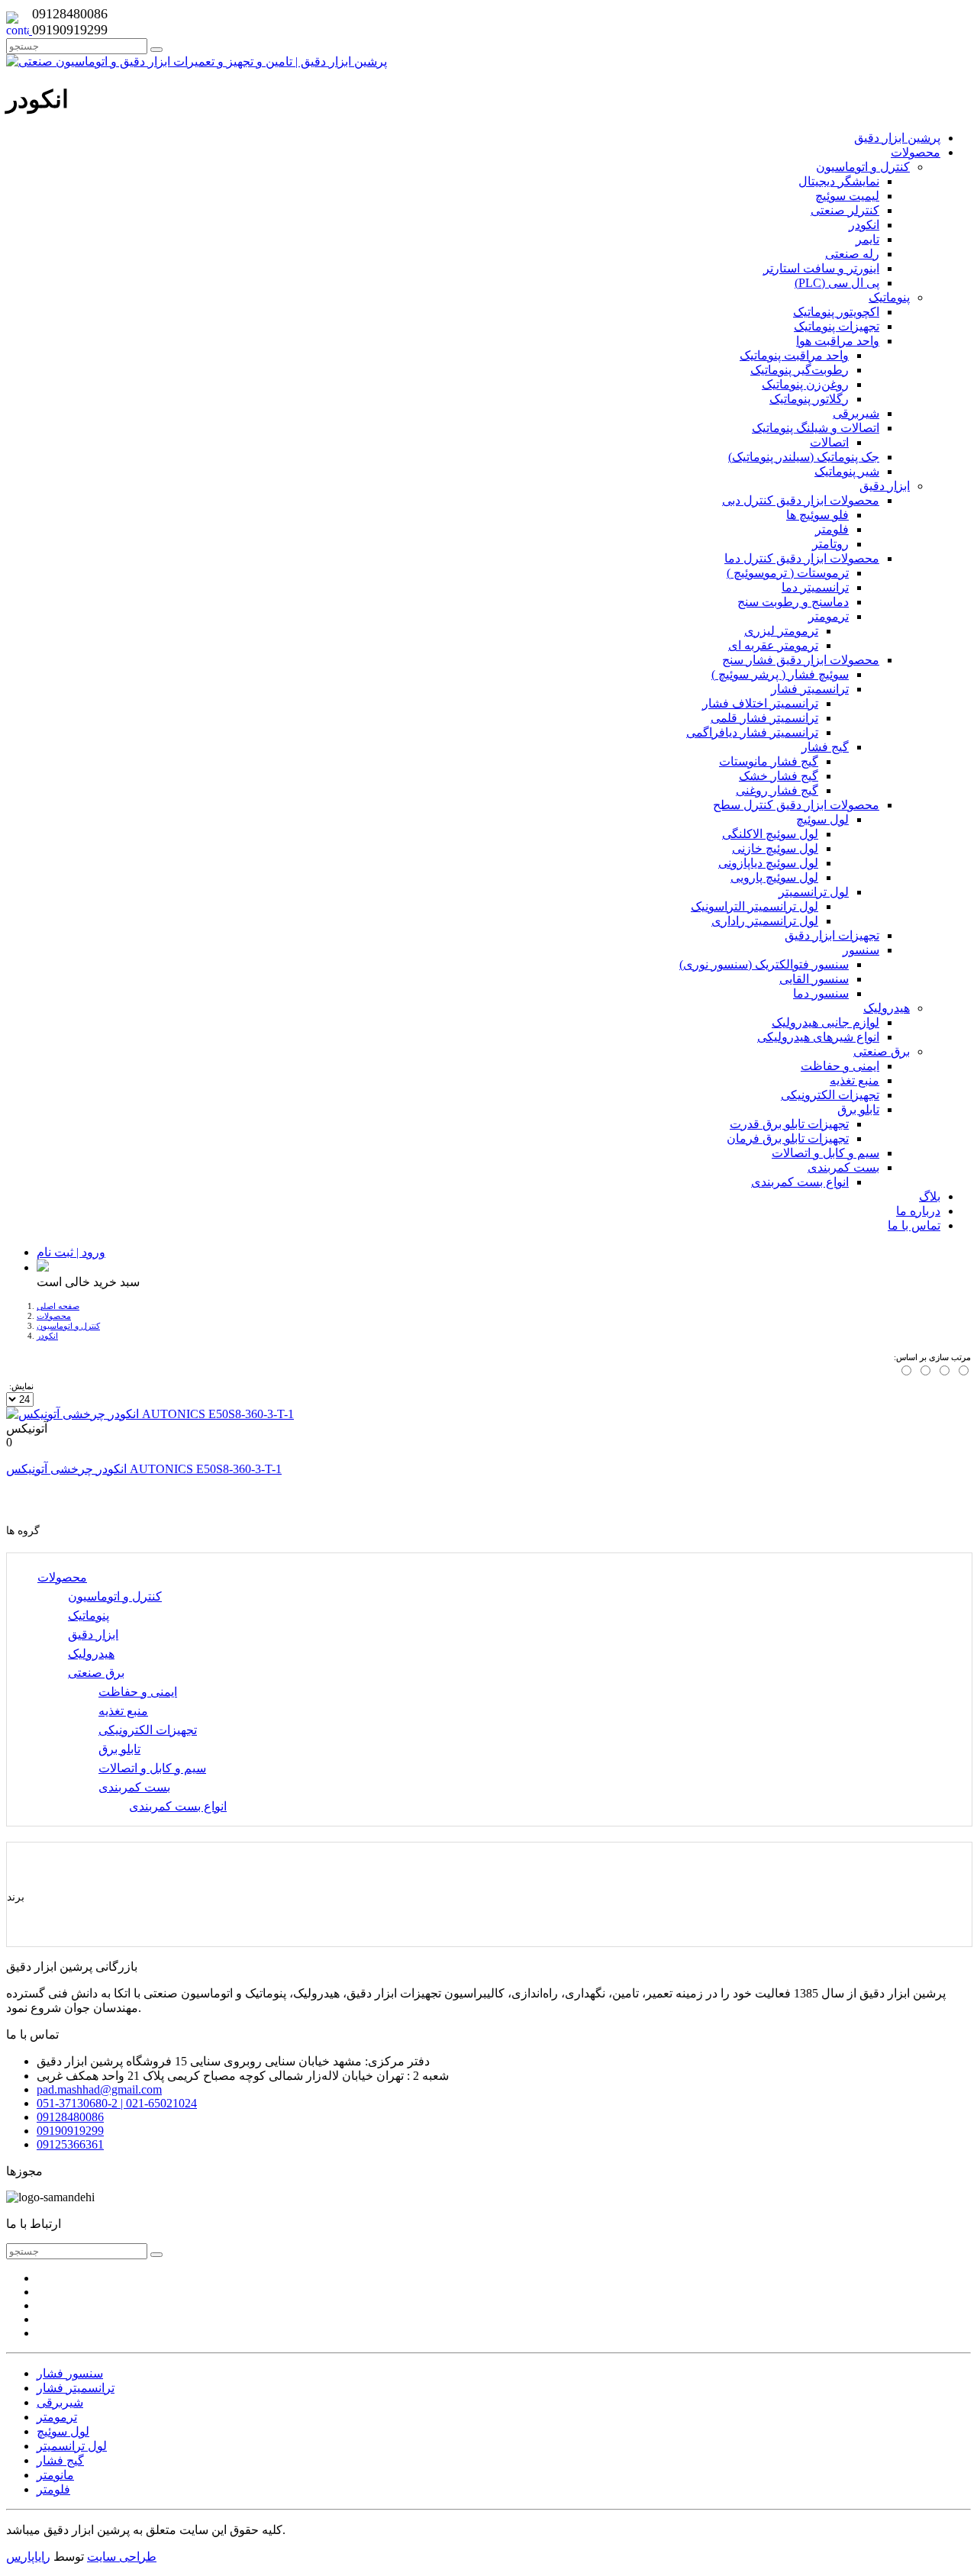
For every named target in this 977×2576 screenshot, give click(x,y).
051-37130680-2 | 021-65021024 (117, 2103)
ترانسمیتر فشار (76, 2388)
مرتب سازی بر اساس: (932, 1357)
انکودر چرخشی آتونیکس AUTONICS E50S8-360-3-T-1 (144, 1469)
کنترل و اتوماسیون (68, 1326)
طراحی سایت (122, 2557)
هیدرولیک (91, 1654)
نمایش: (21, 1386)
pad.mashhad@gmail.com (99, 2089)
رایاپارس (28, 2557)
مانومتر (55, 2475)
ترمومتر (57, 2417)
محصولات (54, 1316)
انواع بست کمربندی (178, 1806)
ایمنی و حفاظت (138, 1692)
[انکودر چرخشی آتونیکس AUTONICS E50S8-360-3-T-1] (150, 1414)
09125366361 (70, 2144)
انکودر (47, 1336)
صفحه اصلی (58, 1306)
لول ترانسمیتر (72, 2446)
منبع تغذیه (123, 1711)
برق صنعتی (96, 1673)
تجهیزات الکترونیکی (148, 1730)
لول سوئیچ (63, 2431)
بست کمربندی (134, 1787)
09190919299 (70, 2131)
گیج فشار (60, 2460)
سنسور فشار (70, 2373)
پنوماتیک (89, 1615)
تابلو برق (119, 1749)
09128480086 (70, 2117)
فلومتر (53, 2489)
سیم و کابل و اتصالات (152, 1768)
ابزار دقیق (93, 1635)
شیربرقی (60, 2402)
